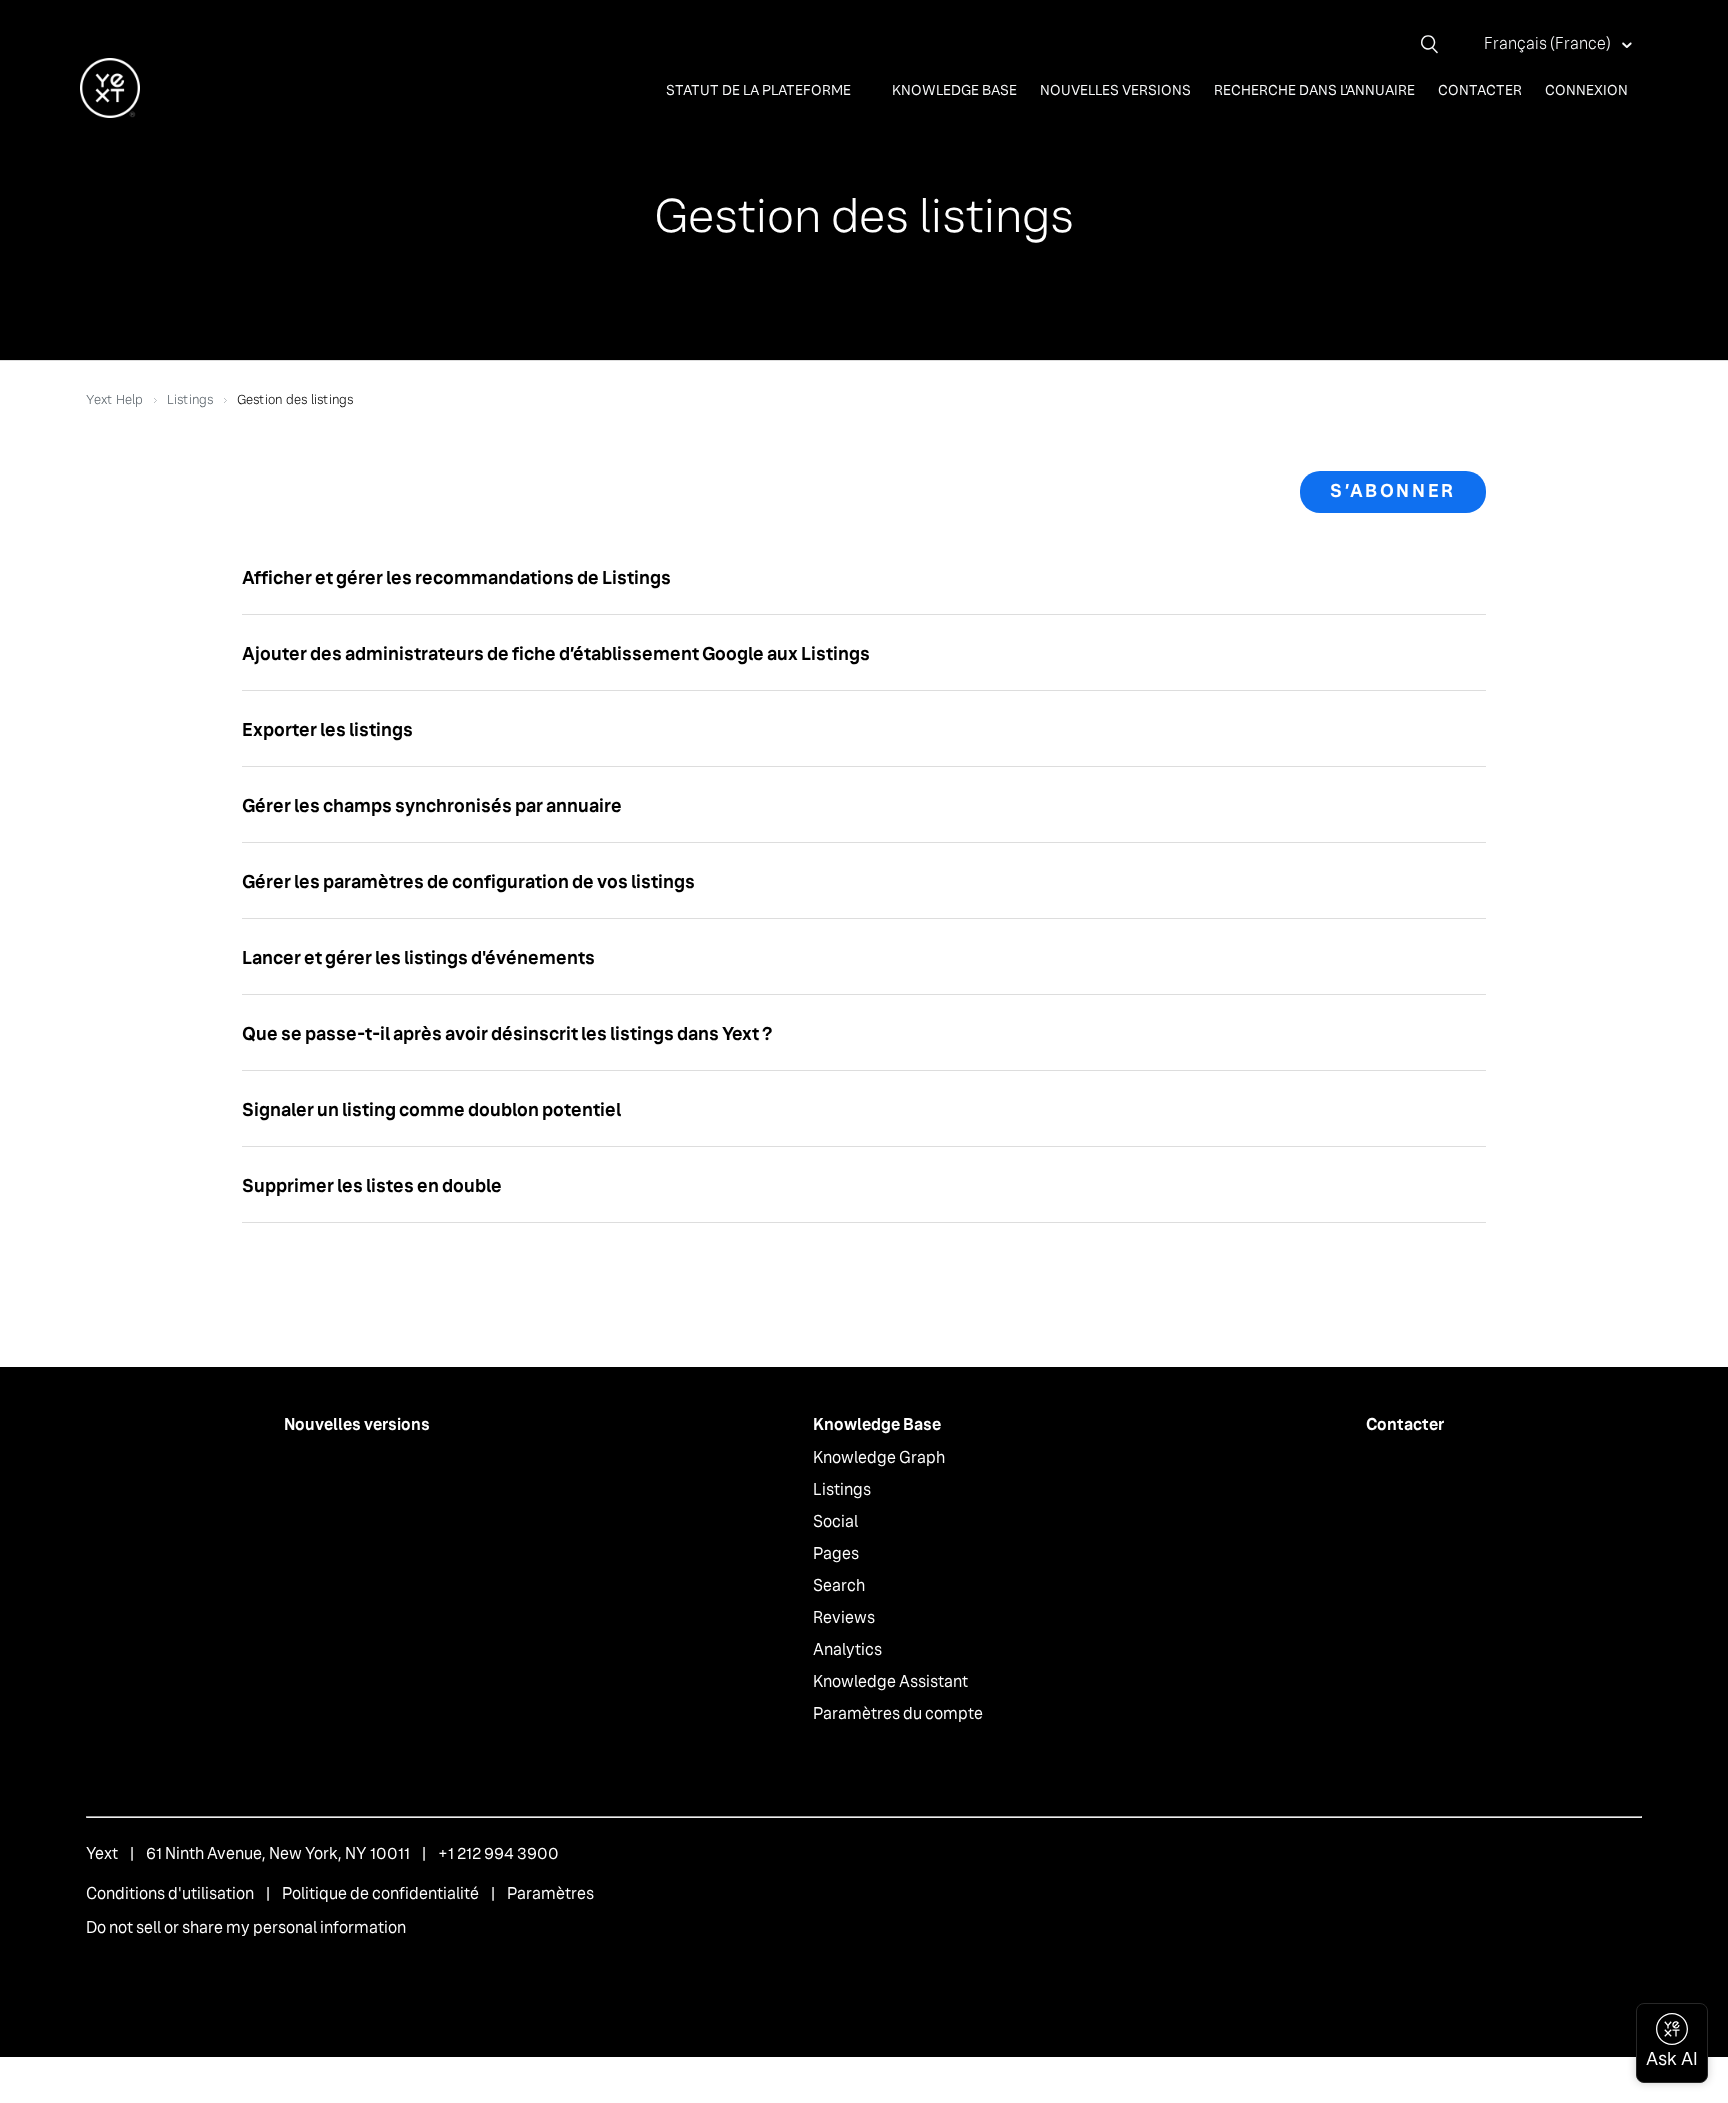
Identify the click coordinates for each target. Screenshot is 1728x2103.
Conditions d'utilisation (170, 1893)
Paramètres (550, 1893)
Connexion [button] (1586, 90)
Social (835, 1521)
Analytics (847, 1649)
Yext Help (114, 399)
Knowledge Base (954, 90)
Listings (190, 399)
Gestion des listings (295, 399)
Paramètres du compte (898, 1713)
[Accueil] (110, 112)
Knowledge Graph (879, 1457)
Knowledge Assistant (890, 1681)
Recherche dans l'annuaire (1314, 90)
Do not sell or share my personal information (246, 1927)
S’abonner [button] (1393, 491)
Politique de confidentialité (380, 1893)
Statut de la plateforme (760, 90)
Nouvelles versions (1115, 90)
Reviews (844, 1617)
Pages (836, 1553)
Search (839, 1585)
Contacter (1480, 90)
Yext (102, 1853)
